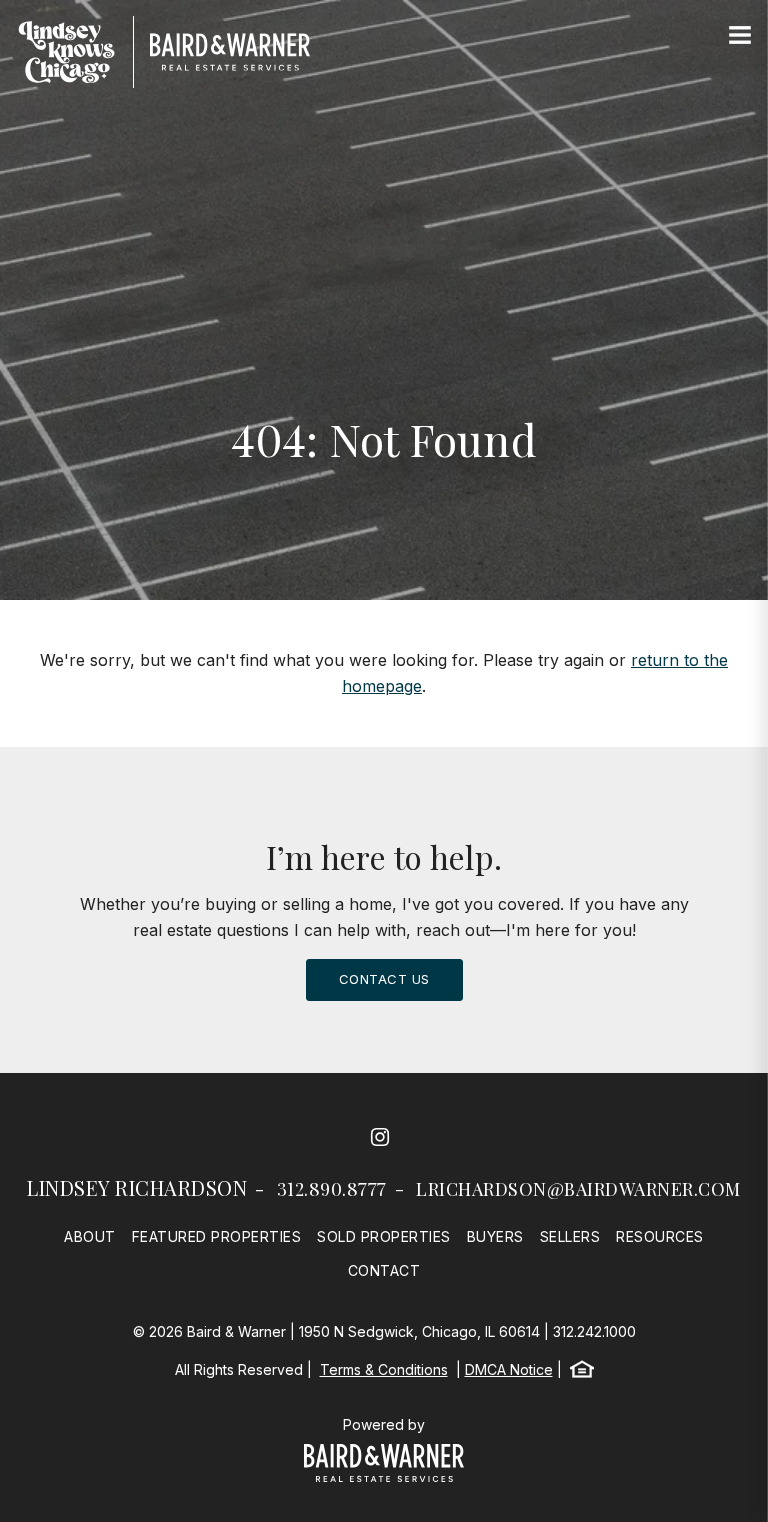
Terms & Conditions (384, 1369)
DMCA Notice (509, 1369)
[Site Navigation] (740, 36)
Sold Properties (384, 1236)
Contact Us (384, 979)
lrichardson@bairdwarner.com (578, 1189)
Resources (660, 1236)
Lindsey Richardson (137, 1187)
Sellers (570, 1236)
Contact (384, 1270)
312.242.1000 (594, 1331)
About (90, 1236)
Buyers (495, 1236)
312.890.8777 (332, 1189)
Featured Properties (217, 1236)
